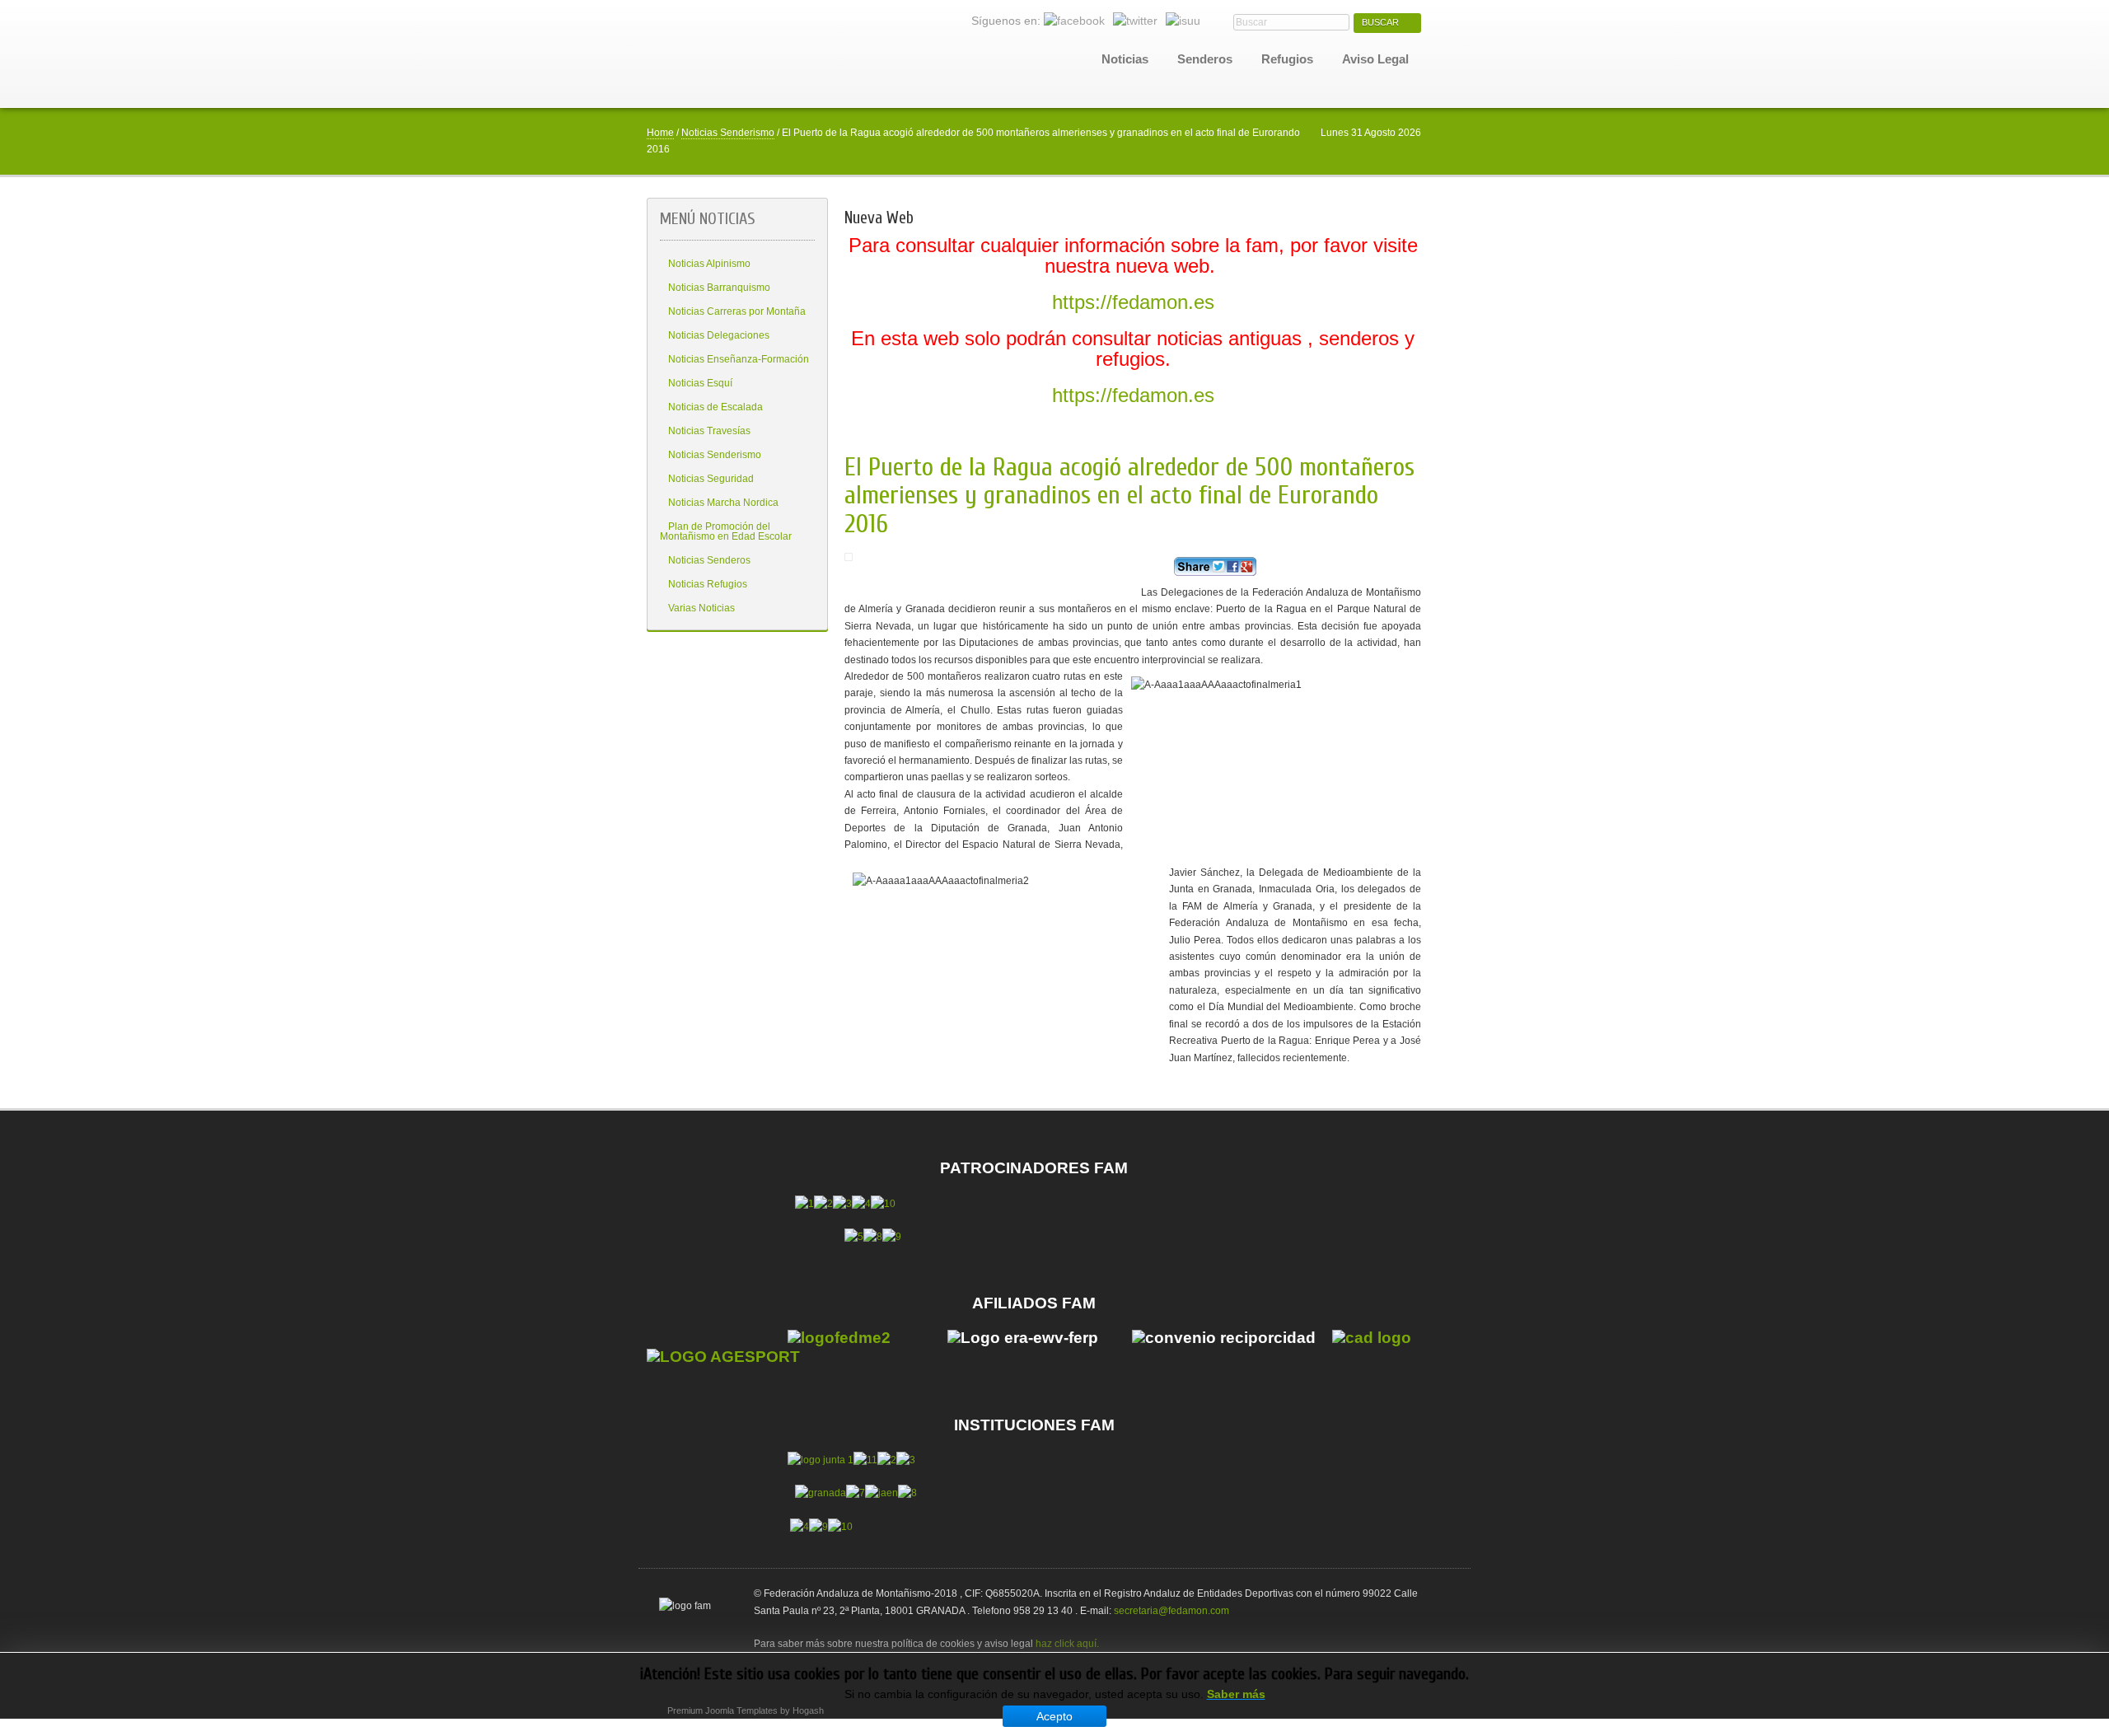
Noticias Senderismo (728, 133)
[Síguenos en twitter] (1135, 21)
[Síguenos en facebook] (1074, 21)
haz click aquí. (1067, 1644)
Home (660, 133)
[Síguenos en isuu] (1183, 21)
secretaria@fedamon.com (1171, 1611)
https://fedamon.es (1133, 302)
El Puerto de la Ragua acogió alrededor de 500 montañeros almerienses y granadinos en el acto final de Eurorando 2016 (1129, 496)
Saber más (1236, 1694)
